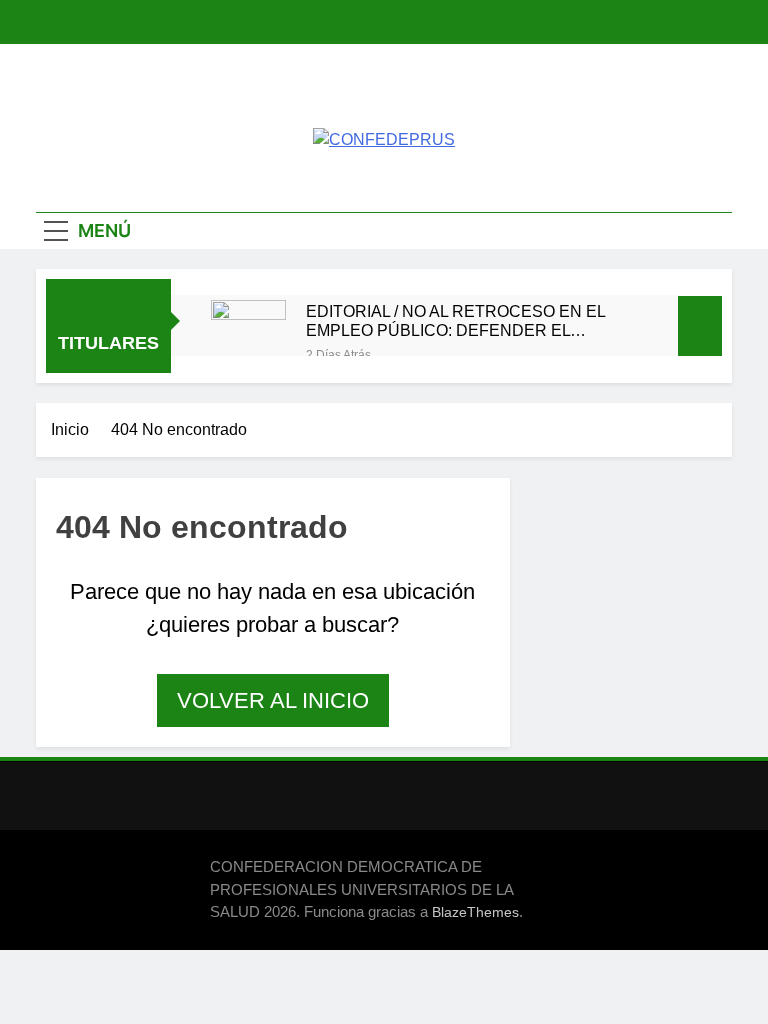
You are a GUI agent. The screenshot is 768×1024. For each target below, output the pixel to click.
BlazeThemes (475, 912)
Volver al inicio (273, 700)
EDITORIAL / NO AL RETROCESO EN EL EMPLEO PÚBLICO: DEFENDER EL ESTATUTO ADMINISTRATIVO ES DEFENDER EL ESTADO (455, 321)
